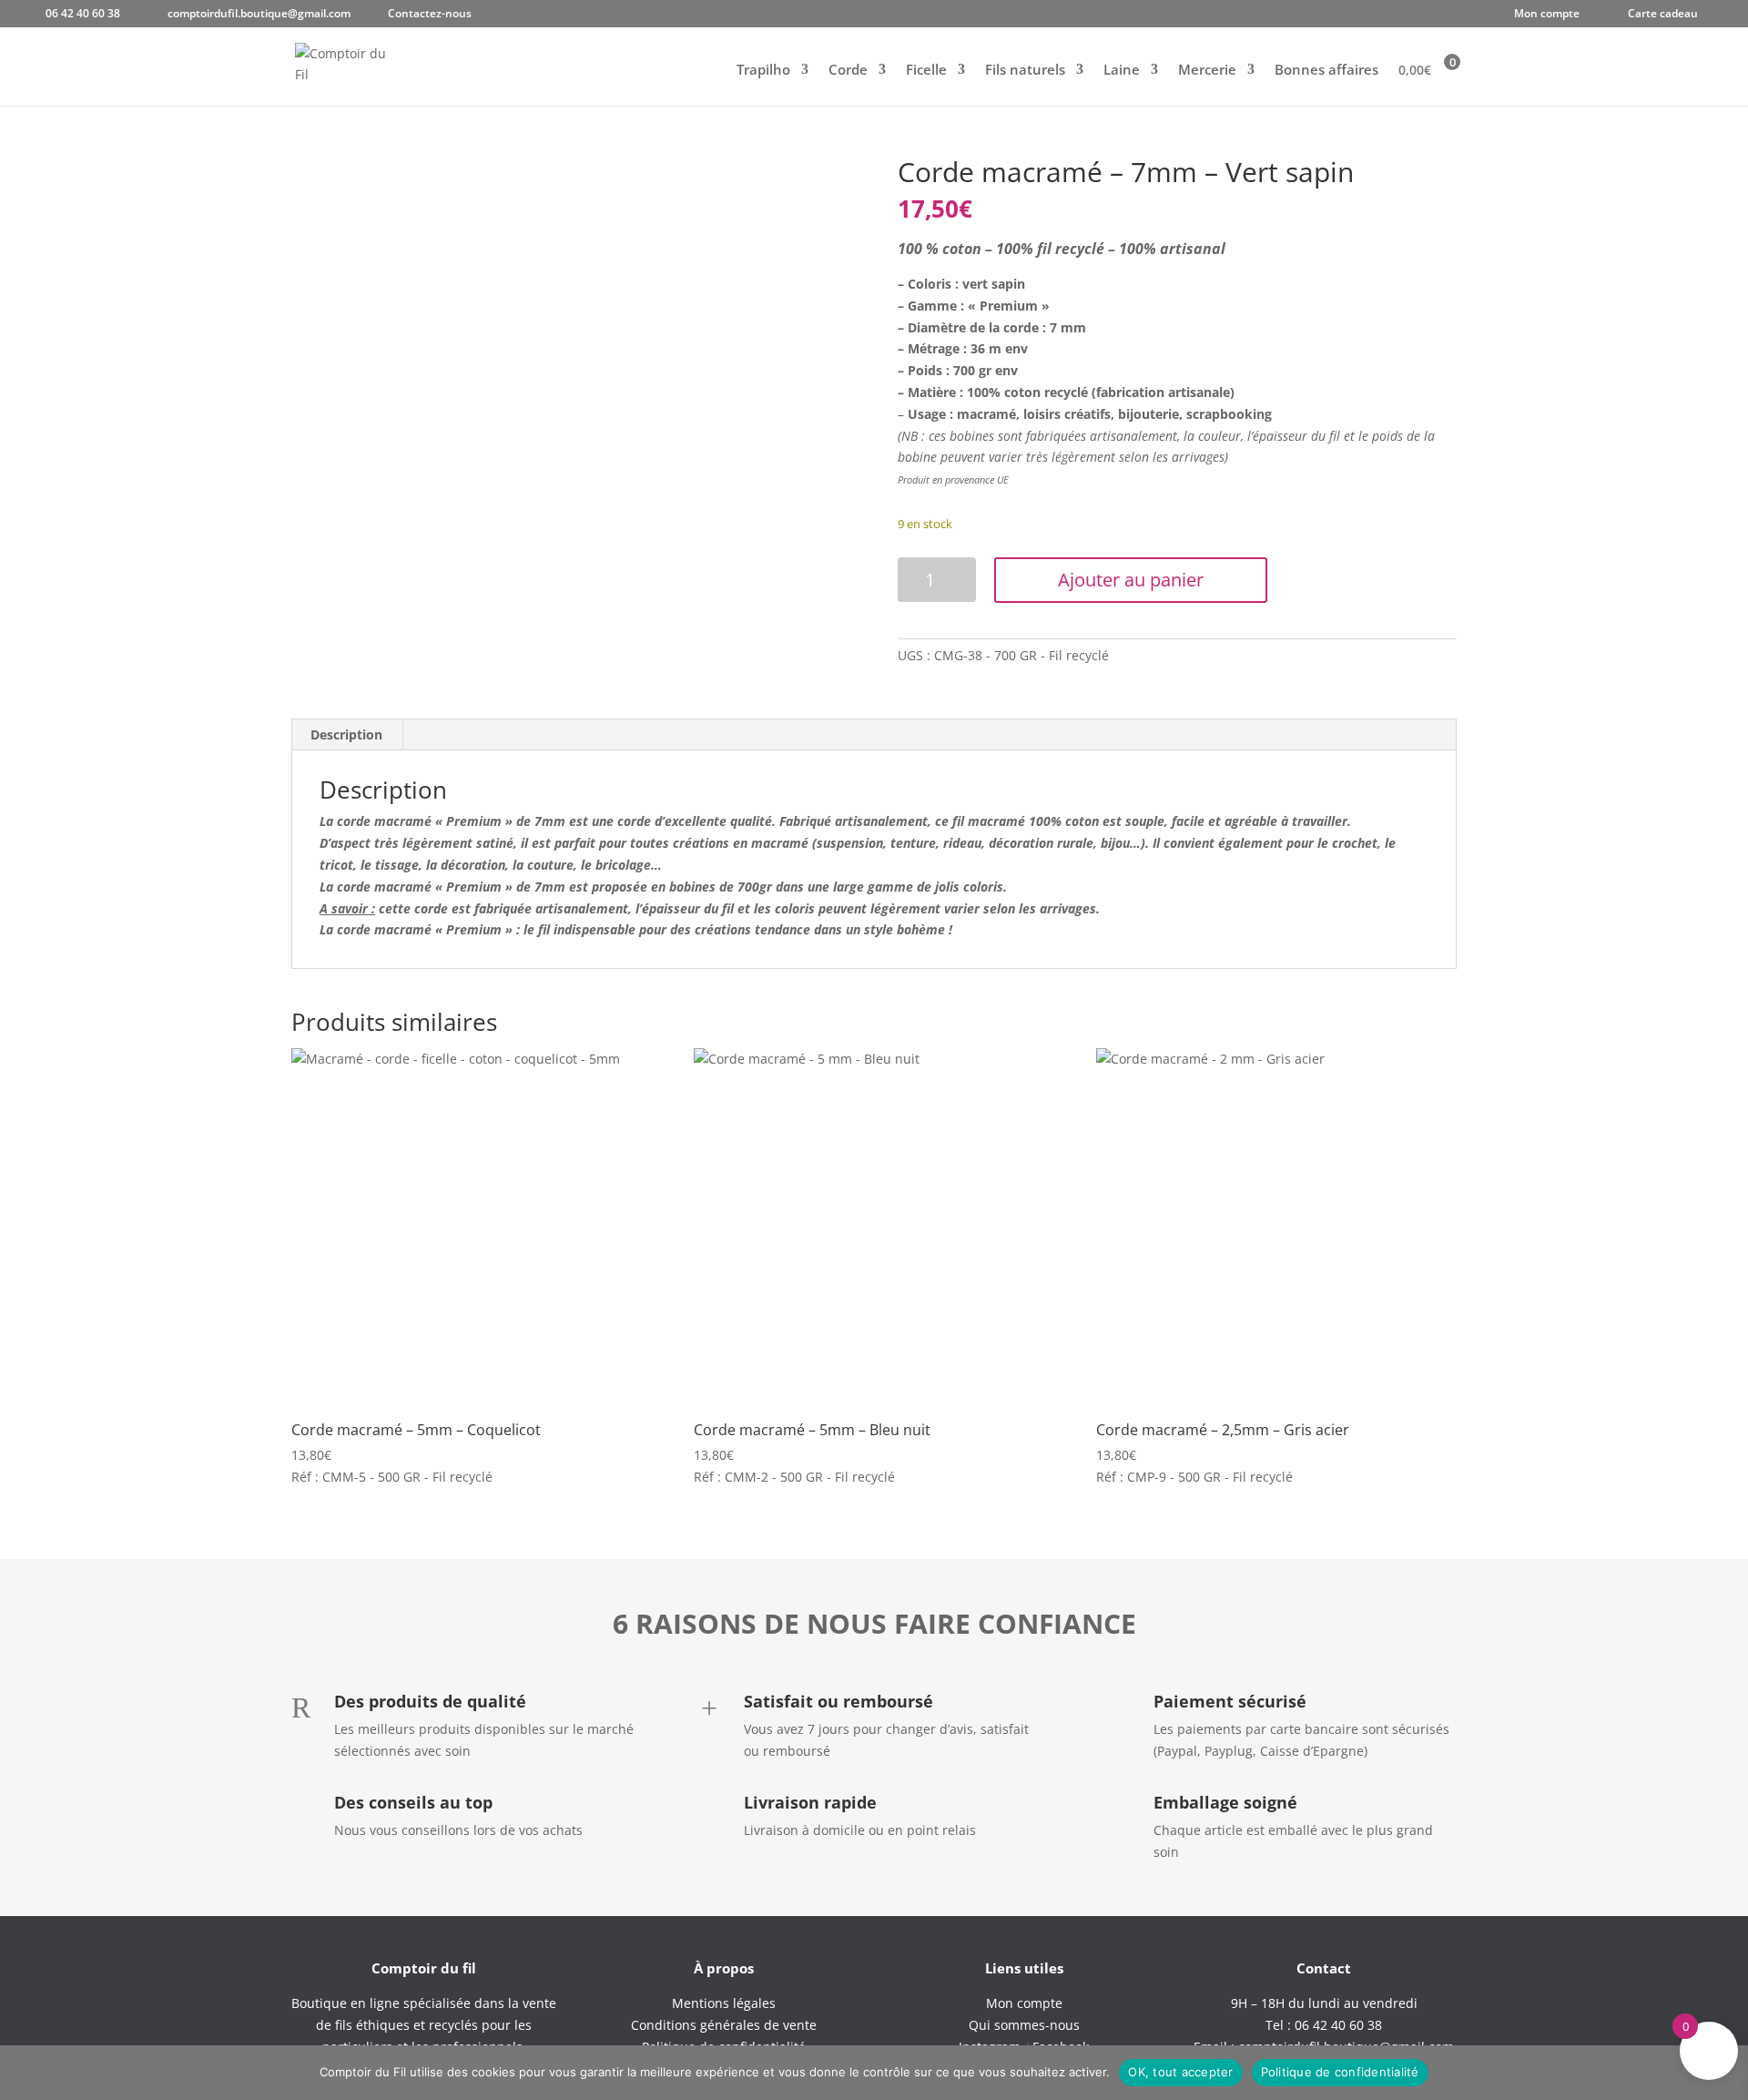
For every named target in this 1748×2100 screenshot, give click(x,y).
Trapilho (763, 71)
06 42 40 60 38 (83, 15)
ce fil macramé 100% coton (1017, 821)
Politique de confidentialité (1340, 2072)
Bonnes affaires (1326, 71)
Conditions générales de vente (724, 2025)
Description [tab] (346, 734)
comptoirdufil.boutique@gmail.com (259, 15)
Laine (1122, 71)
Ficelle (926, 71)
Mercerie (1207, 71)
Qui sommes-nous (1024, 2025)
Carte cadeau (1663, 15)
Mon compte (1547, 15)
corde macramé (384, 929)
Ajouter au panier (1131, 580)
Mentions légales (724, 2003)
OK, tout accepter (1180, 2072)
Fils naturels (1025, 71)
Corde (848, 71)
